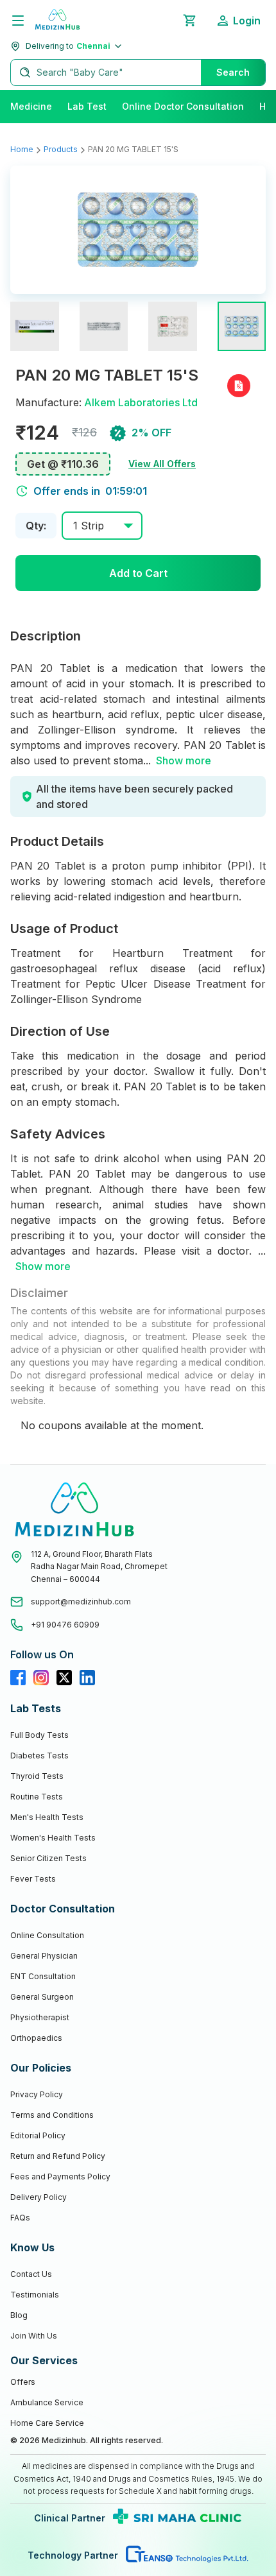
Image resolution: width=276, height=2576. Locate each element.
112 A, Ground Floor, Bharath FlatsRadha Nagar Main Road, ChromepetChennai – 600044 (99, 1567)
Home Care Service (47, 2423)
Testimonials (35, 2295)
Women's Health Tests (53, 1838)
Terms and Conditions (52, 2115)
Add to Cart (138, 573)
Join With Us (34, 2336)
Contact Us (31, 2274)
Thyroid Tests (37, 1776)
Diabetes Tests (39, 1756)
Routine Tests (37, 1797)
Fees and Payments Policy (60, 2177)
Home (22, 149)
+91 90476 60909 (65, 1625)
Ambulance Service (47, 2402)
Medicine (31, 106)
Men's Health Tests (47, 1817)
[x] (64, 1678)
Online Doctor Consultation (183, 106)
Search (233, 72)
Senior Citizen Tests (48, 1858)
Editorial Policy (38, 2135)
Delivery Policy (39, 2197)
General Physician (44, 1956)
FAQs (20, 2218)
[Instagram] (41, 1678)
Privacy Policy (37, 2094)
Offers (23, 2382)
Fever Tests (33, 1879)
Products (61, 149)
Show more (184, 760)
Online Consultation (47, 1935)
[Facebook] (18, 1678)
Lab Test (87, 106)
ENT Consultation (43, 1976)
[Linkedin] (87, 1678)
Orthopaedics (36, 2038)
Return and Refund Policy (58, 2156)
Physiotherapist (40, 2017)
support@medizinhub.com (81, 1601)
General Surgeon (42, 1997)
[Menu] (18, 21)
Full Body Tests (39, 1735)
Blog (19, 2315)
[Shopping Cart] (189, 21)
